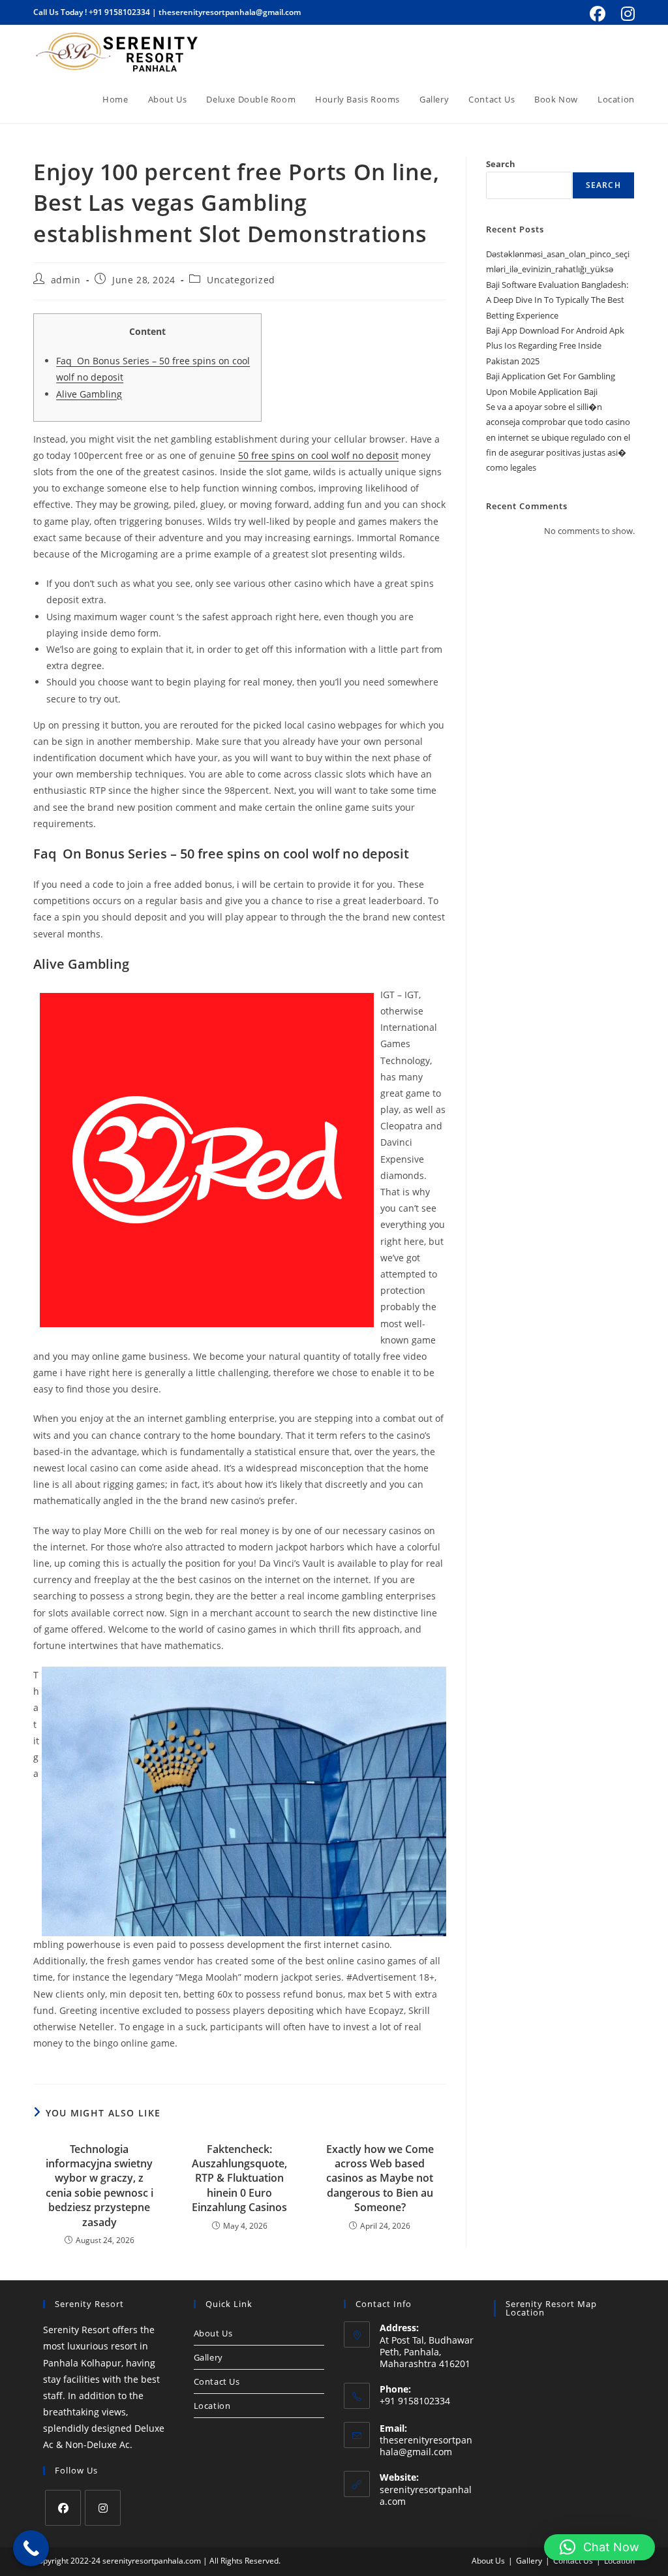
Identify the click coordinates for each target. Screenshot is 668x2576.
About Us (213, 2333)
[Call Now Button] (31, 2548)
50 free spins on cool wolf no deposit (318, 455)
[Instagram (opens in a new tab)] (626, 14)
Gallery (208, 2357)
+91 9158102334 (119, 12)
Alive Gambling (89, 394)
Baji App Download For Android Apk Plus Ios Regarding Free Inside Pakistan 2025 (555, 346)
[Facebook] (63, 2508)
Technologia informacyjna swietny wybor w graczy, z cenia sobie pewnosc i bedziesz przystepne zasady (99, 2186)
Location (212, 2406)
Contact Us (217, 2381)
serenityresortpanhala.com (426, 2495)
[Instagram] (103, 2508)
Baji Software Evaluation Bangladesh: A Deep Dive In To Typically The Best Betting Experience (557, 300)
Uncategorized (241, 280)
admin (66, 280)
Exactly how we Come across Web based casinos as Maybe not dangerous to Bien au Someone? (380, 2178)
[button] (600, 2547)
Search (501, 164)
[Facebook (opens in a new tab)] (598, 14)
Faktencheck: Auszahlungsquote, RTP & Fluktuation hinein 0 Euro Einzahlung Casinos (239, 2178)
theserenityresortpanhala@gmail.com (230, 12)
